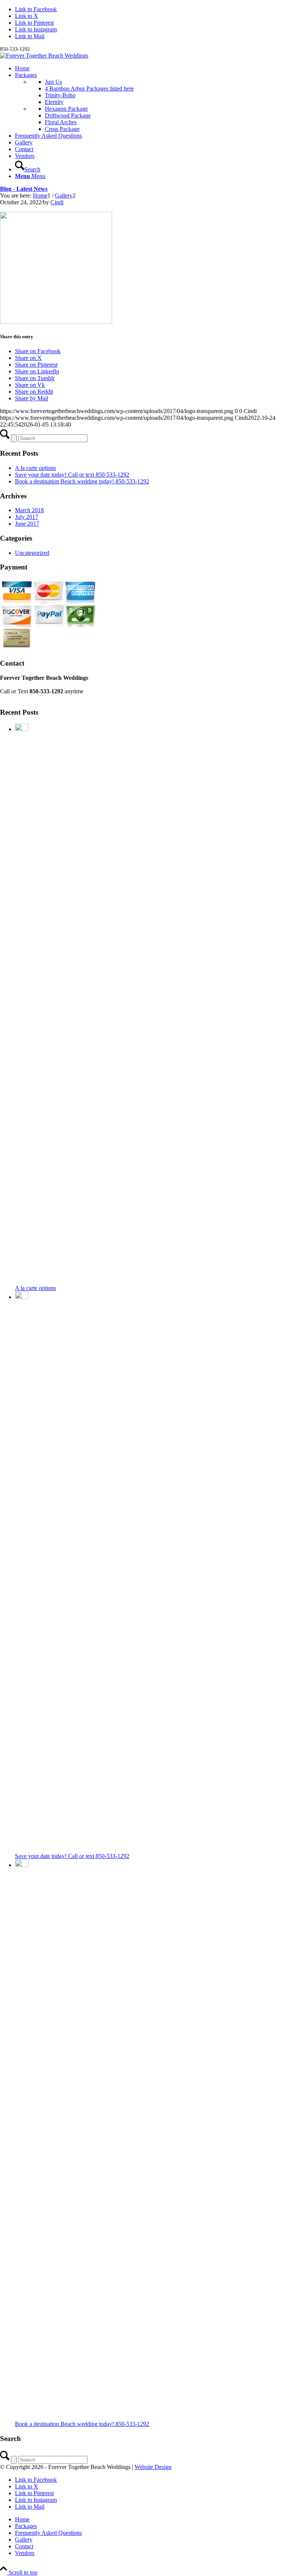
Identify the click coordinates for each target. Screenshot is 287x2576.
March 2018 (29, 510)
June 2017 (27, 524)
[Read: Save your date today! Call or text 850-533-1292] (22, 1297)
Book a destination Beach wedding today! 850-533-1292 (82, 481)
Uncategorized (32, 553)
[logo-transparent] (44, 56)
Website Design (153, 2467)
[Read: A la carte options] (22, 729)
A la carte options (36, 468)
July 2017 (27, 517)
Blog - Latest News (24, 189)
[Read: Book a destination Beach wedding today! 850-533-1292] (22, 1865)
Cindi (57, 202)
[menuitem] (151, 68)
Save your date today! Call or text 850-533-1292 (72, 475)
